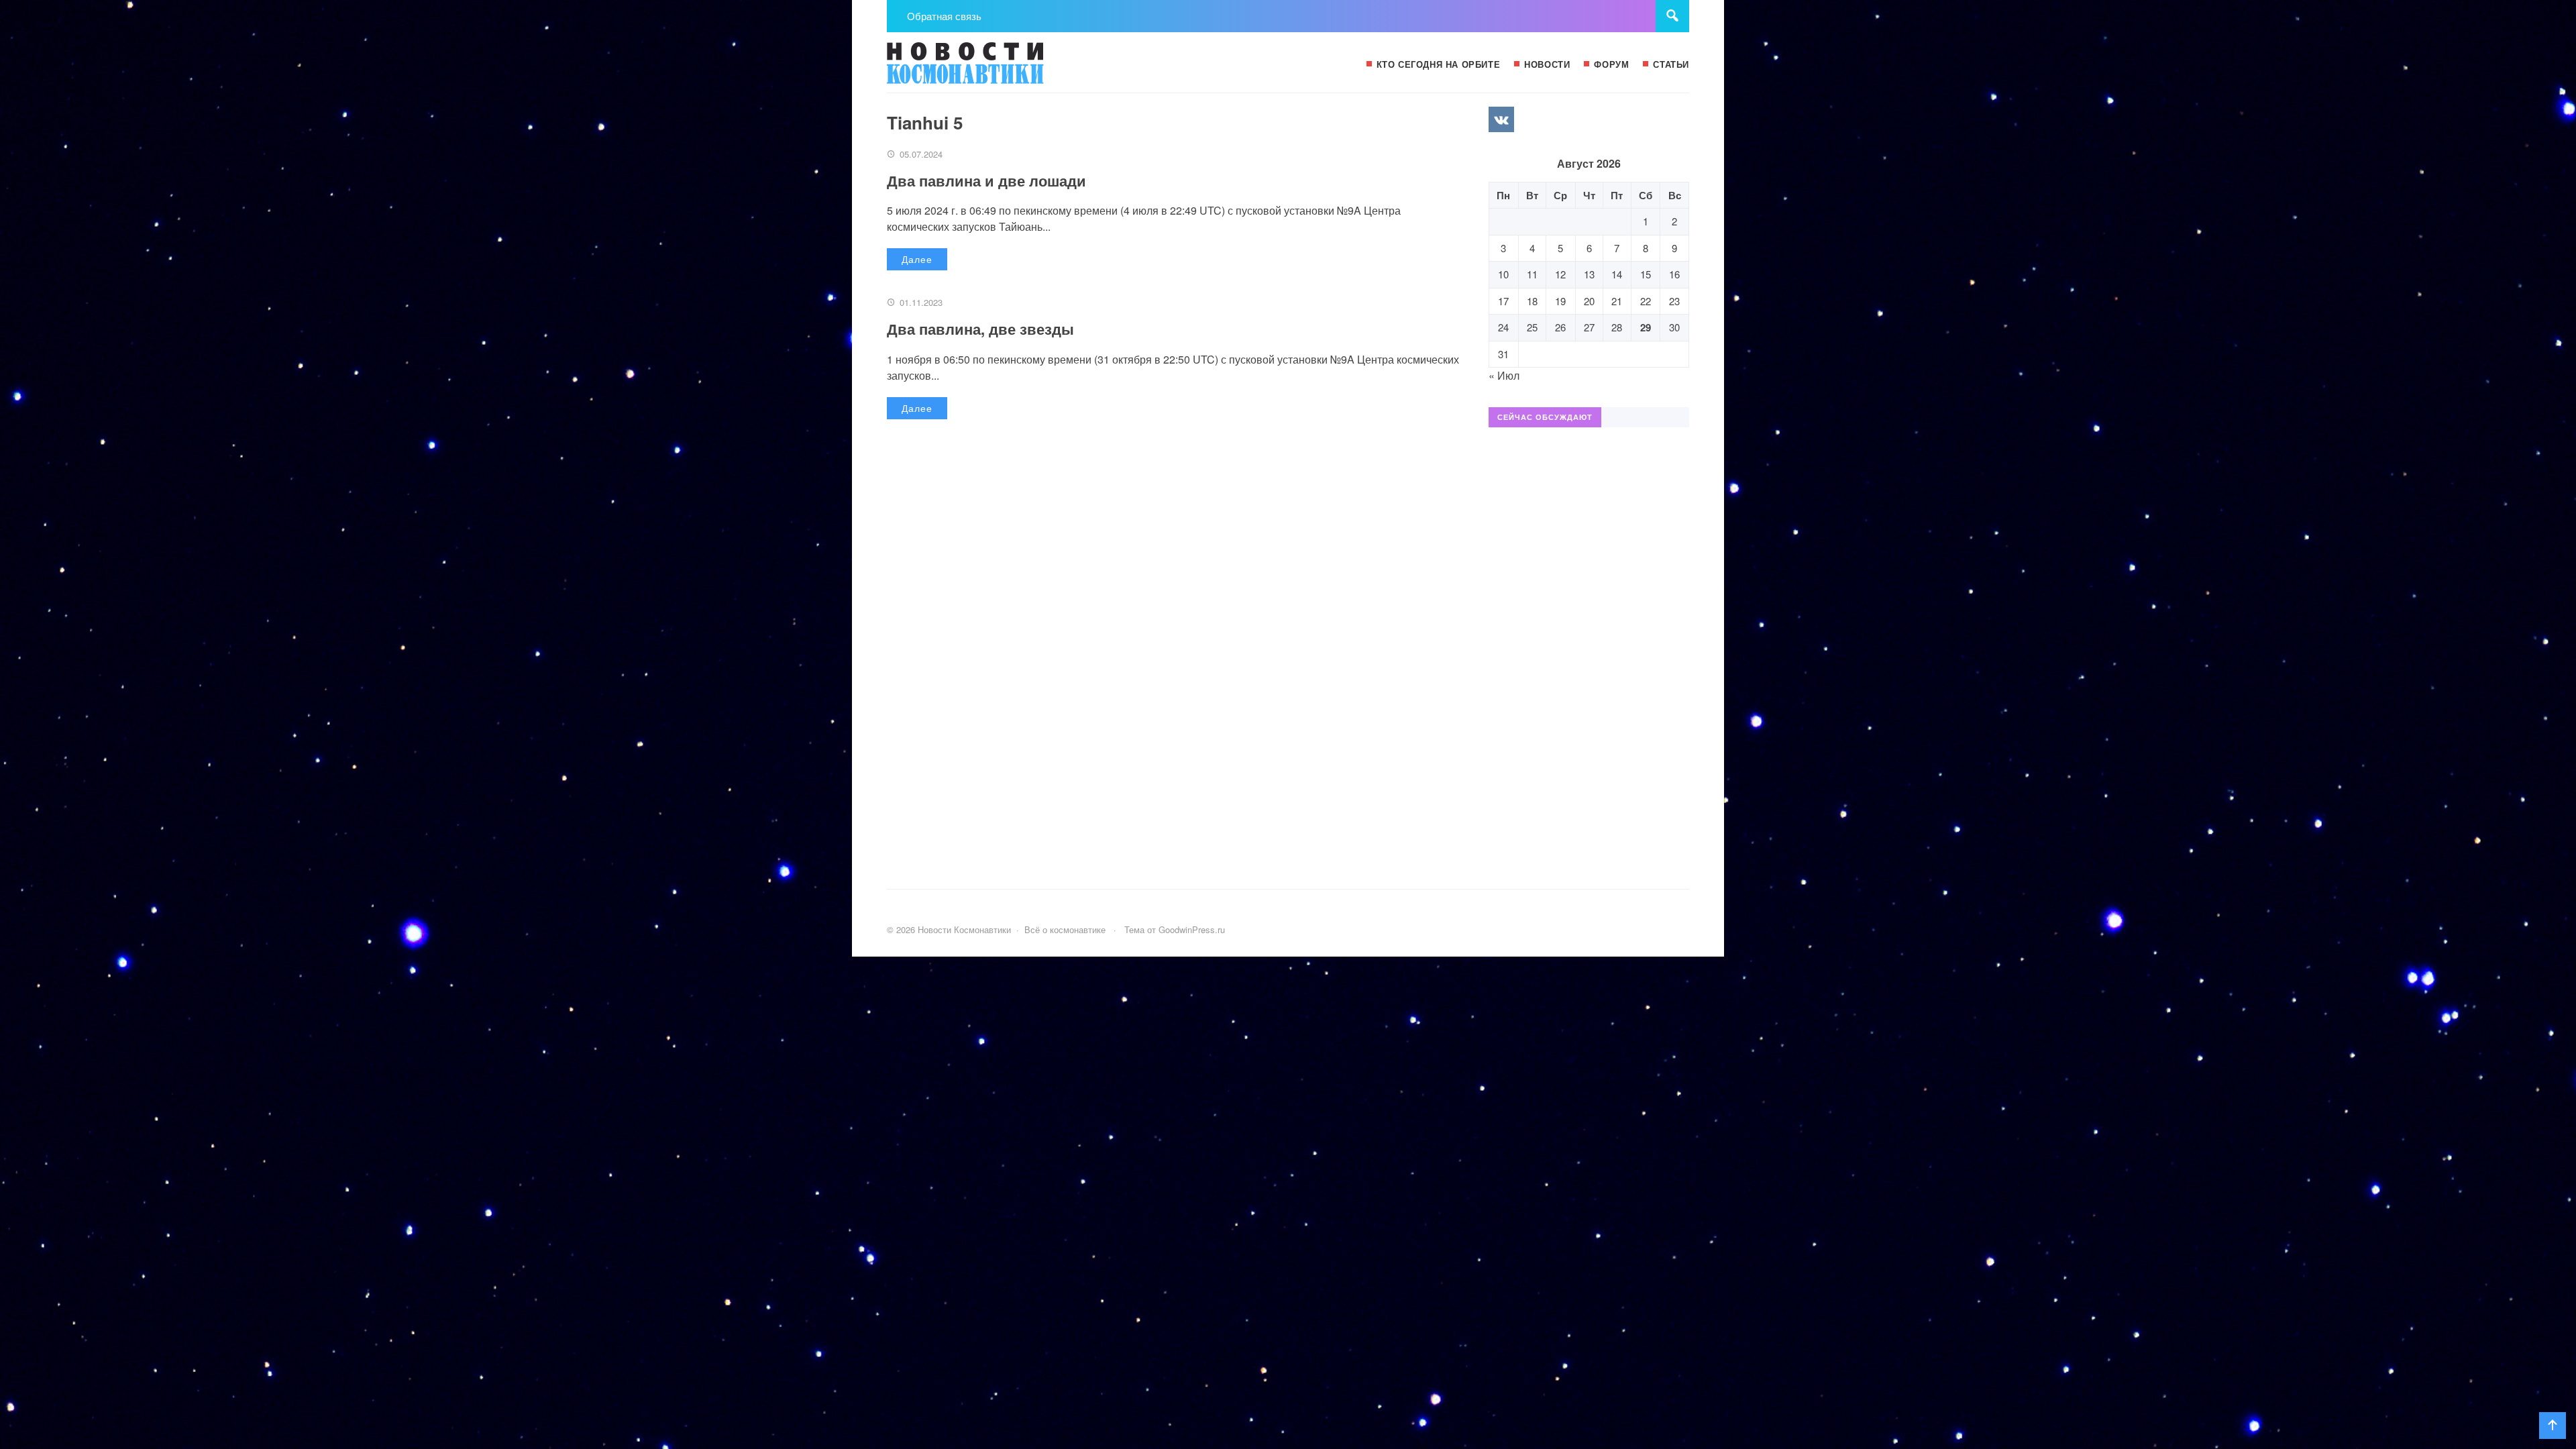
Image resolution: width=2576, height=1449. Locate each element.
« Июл (1504, 375)
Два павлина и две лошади (986, 180)
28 (1617, 327)
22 (1646, 301)
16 (1674, 274)
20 (1589, 301)
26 (1560, 327)
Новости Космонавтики (987, 69)
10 (1503, 274)
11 (1532, 274)
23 (1674, 301)
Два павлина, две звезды (980, 329)
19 (1560, 301)
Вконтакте (1501, 119)
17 (1503, 301)
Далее (917, 259)
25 (1532, 327)
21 (1617, 301)
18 (1532, 301)
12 (1560, 274)
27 (1589, 327)
